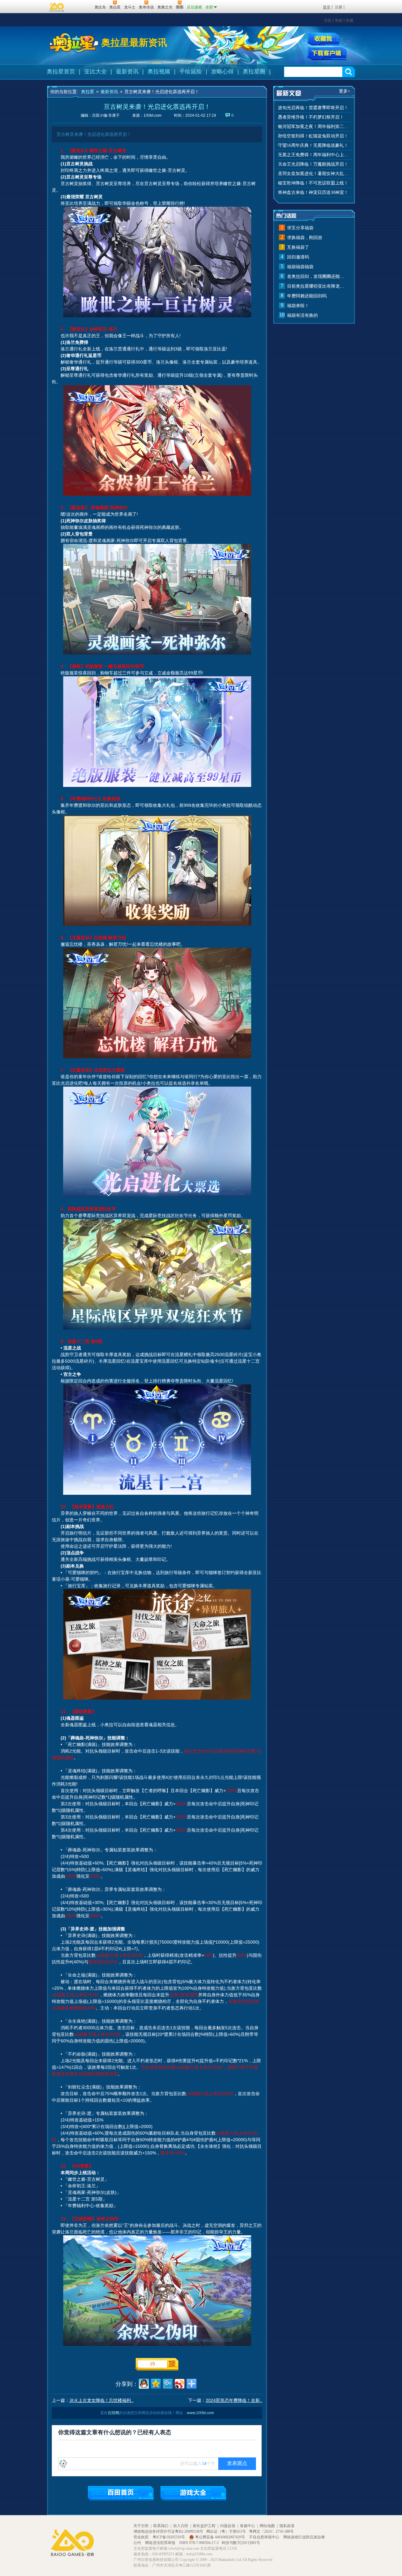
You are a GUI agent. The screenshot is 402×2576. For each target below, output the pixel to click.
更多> (345, 91)
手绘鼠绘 (191, 72)
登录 (327, 7)
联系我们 (161, 2526)
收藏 (350, 20)
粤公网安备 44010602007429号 (220, 2537)
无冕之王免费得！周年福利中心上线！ (314, 155)
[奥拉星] (74, 43)
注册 (339, 7)
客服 (339, 20)
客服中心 (247, 2526)
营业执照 (141, 2537)
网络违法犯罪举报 (161, 2543)
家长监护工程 (204, 2526)
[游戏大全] (193, 2493)
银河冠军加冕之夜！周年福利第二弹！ (314, 127)
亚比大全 (95, 72)
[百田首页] (121, 2493)
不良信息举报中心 (265, 2537)
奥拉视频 (159, 72)
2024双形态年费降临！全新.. (234, 2400)
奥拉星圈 (254, 72)
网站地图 (267, 2526)
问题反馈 (228, 2526)
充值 (328, 20)
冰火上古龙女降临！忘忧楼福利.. (101, 2400)
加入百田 (181, 2526)
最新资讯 (127, 72)
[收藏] (323, 39)
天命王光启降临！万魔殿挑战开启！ (313, 164)
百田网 (81, 7)
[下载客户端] (327, 54)
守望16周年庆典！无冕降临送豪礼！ (313, 145)
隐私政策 (287, 2526)
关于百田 (141, 2526)
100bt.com (152, 115)
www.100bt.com (200, 2413)
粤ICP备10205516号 (169, 2537)
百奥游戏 (57, 7)
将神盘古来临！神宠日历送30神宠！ (313, 192)
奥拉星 (88, 92)
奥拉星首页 (61, 72)
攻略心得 (222, 72)
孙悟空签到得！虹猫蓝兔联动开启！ (313, 136)
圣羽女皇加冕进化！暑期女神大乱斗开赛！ (314, 174)
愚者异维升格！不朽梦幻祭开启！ (311, 117)
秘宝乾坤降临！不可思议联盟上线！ (313, 183)
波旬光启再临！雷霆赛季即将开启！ (313, 108)
